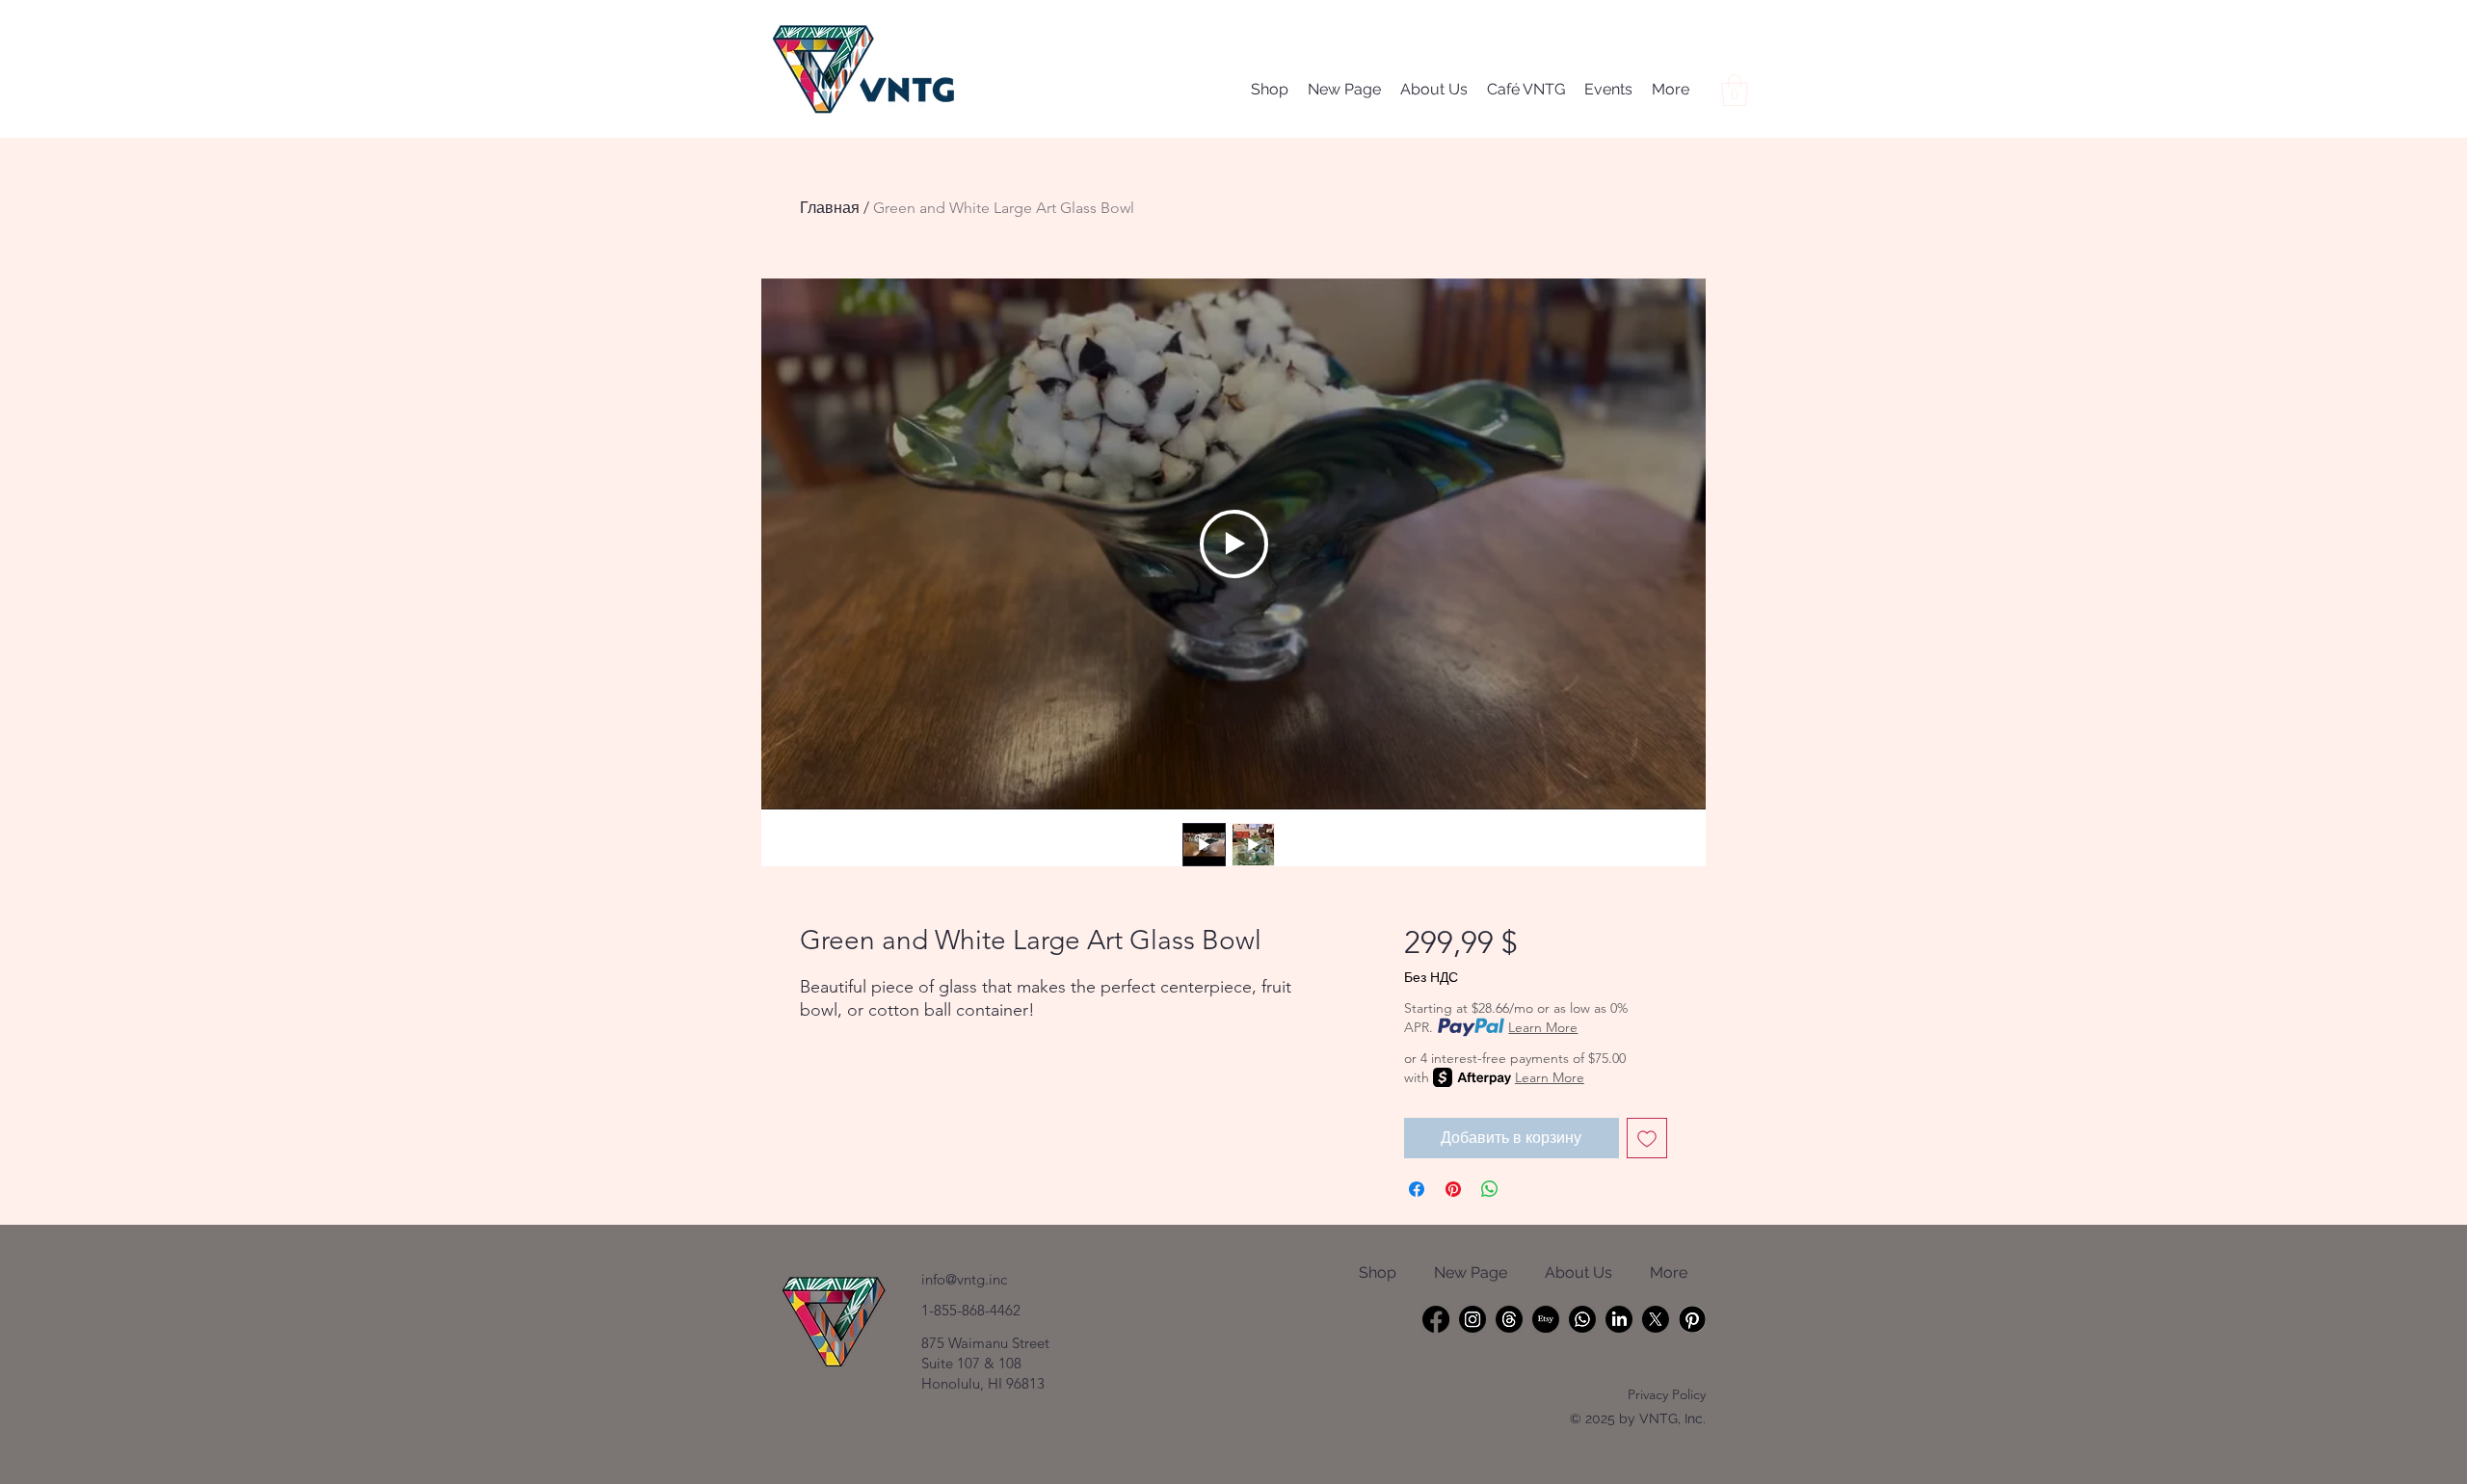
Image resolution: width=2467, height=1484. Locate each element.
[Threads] (1509, 1319)
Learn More (1543, 1027)
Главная (830, 208)
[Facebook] (1436, 1319)
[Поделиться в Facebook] (1417, 1189)
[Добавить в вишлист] (1647, 1138)
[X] (1656, 1319)
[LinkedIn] (1619, 1319)
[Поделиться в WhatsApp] (1490, 1189)
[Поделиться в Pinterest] (1453, 1189)
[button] (1735, 90)
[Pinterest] (1692, 1319)
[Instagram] (1472, 1319)
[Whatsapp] (1582, 1319)
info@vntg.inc (964, 1279)
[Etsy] (1546, 1319)
